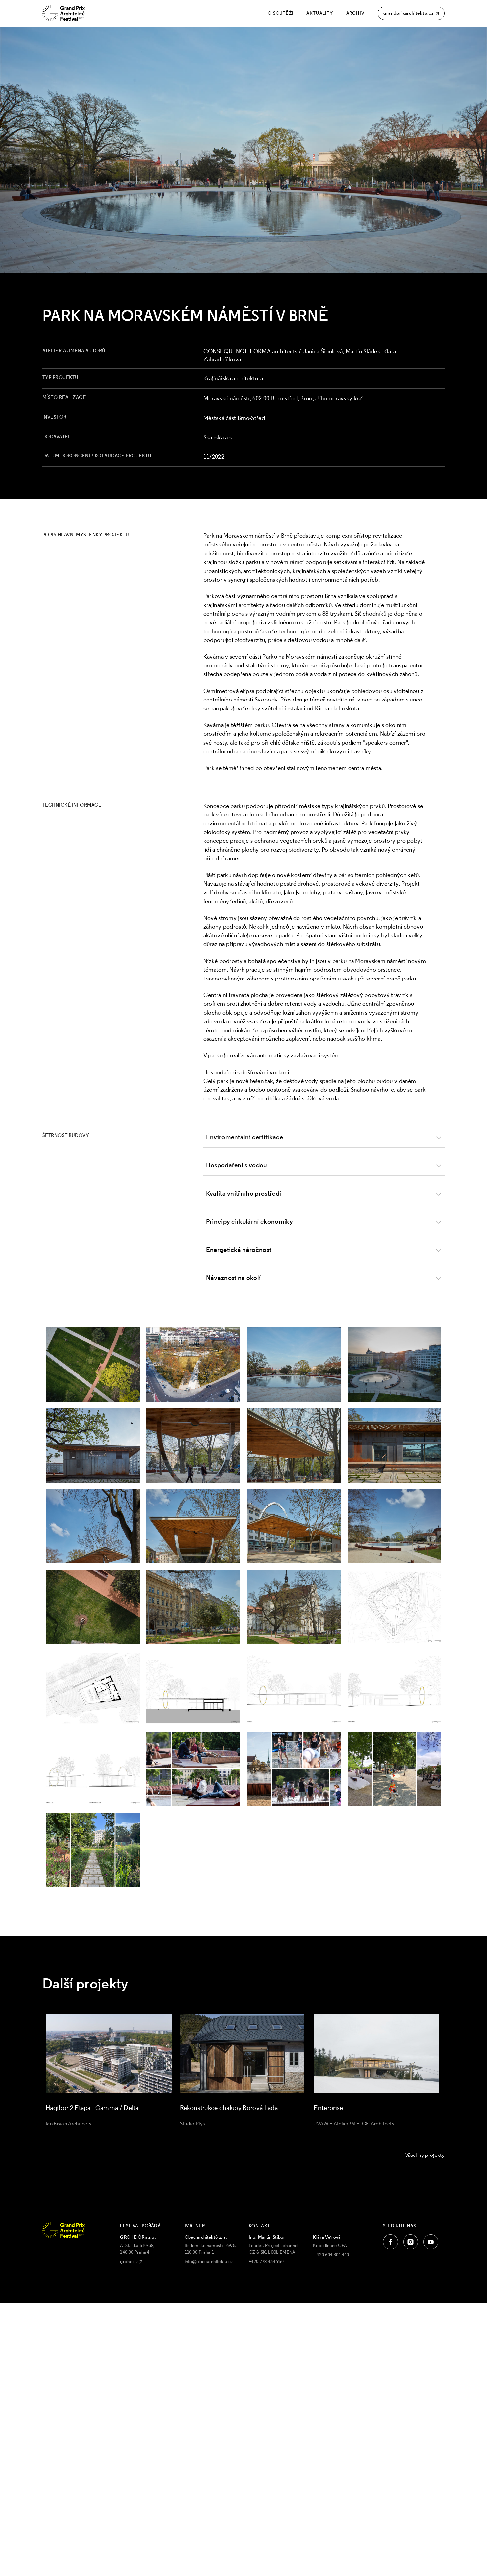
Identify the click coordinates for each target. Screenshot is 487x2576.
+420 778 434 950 (266, 2261)
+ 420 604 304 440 (331, 2255)
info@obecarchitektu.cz (209, 2261)
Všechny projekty (425, 2155)
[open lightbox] (93, 1365)
